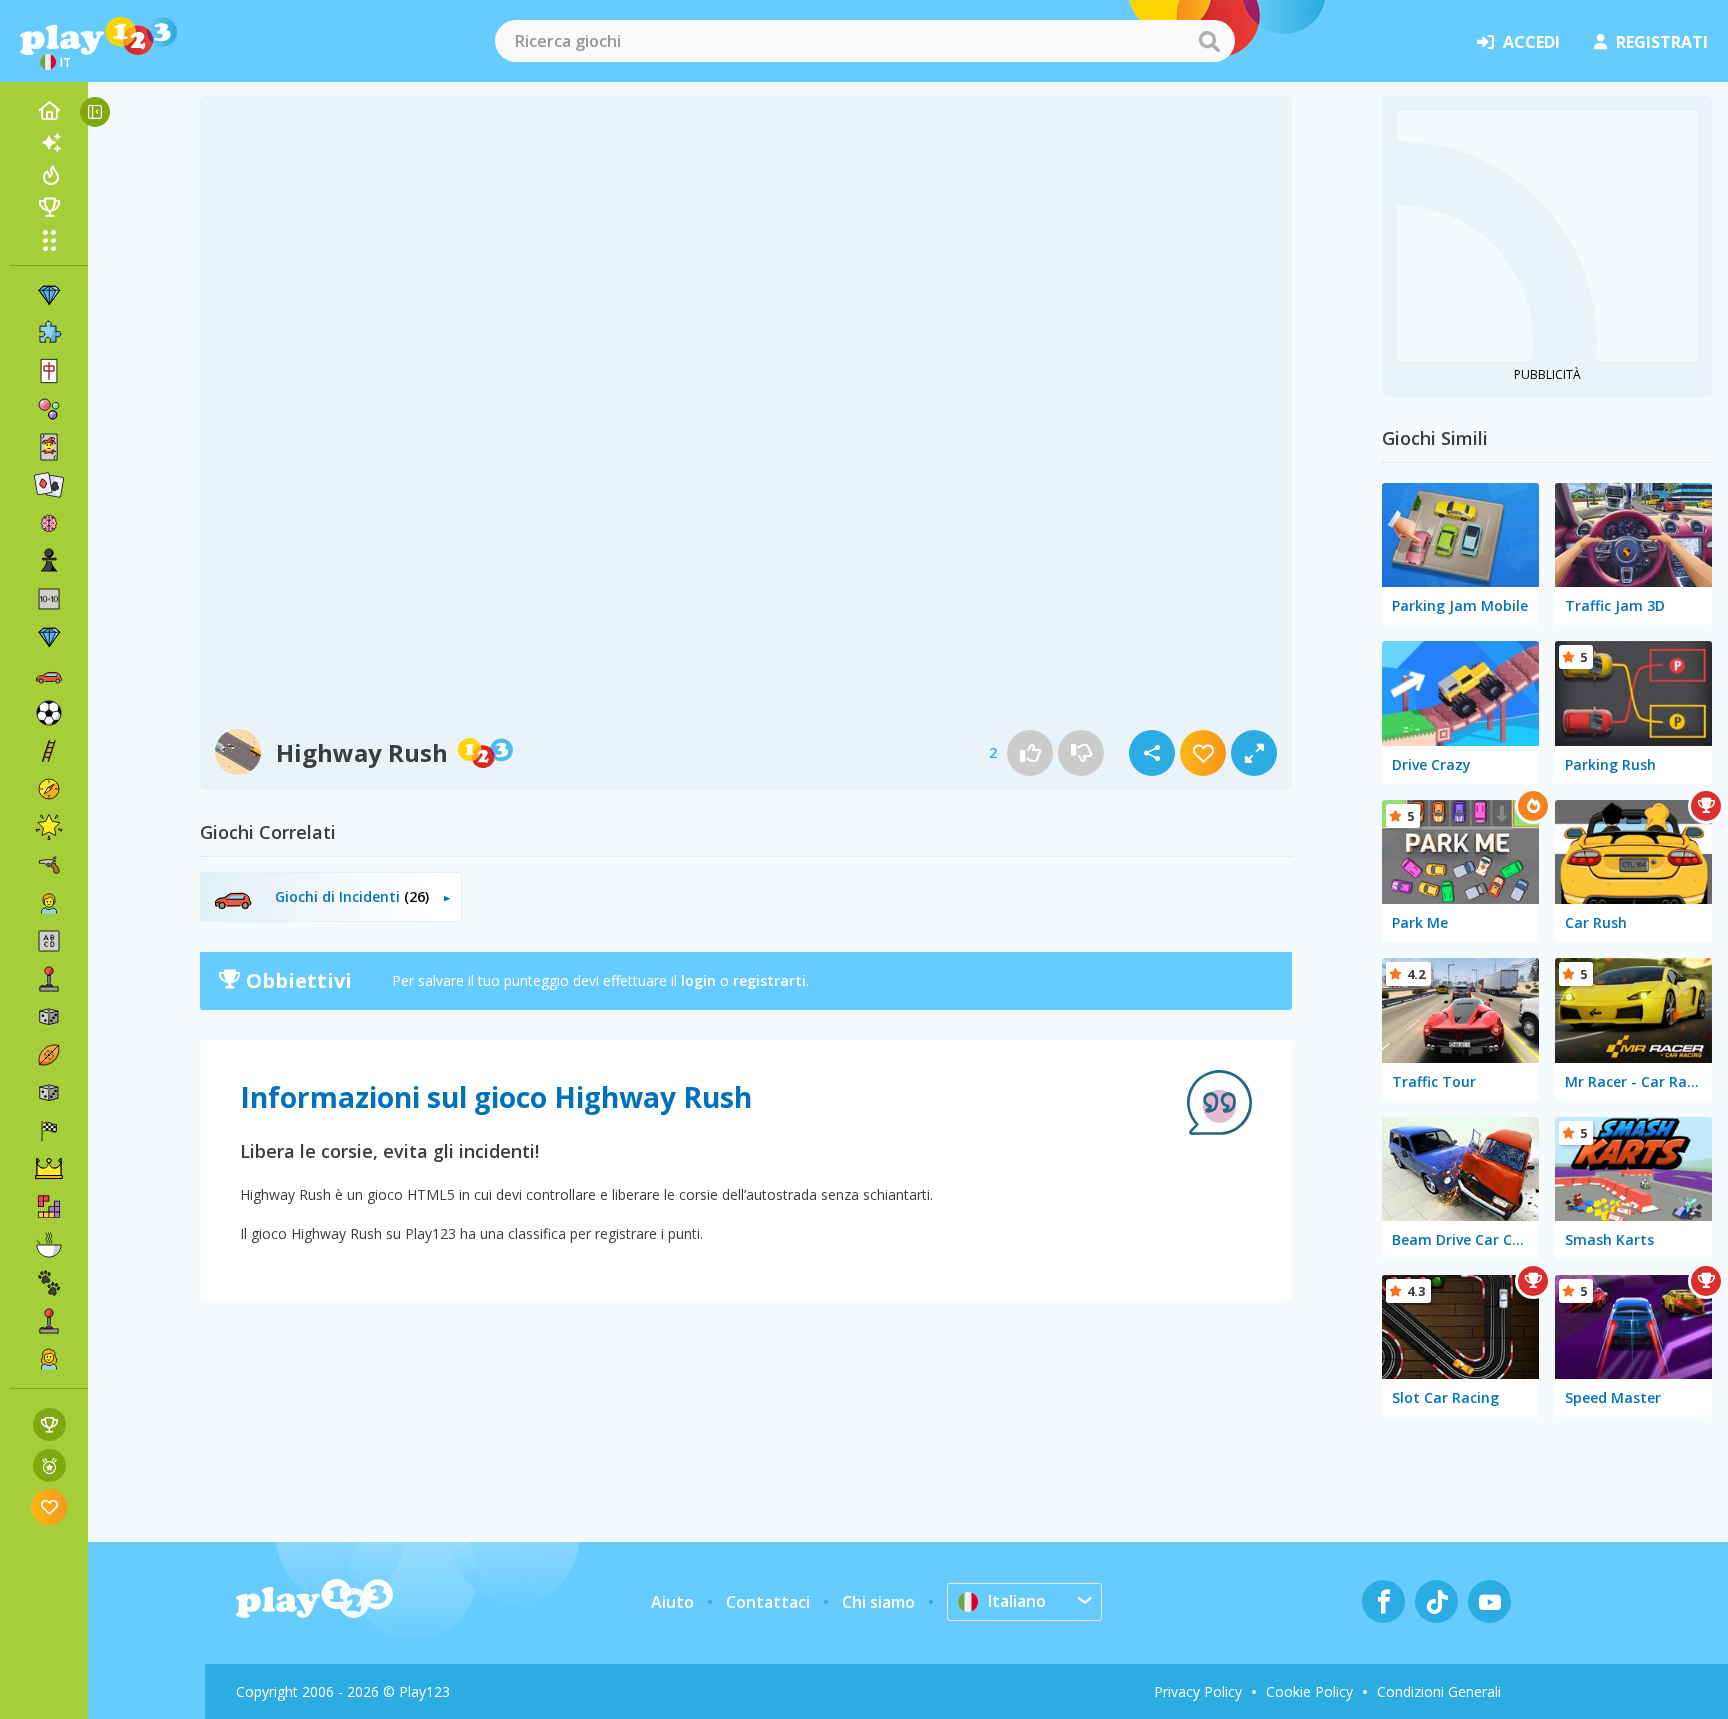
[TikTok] (1436, 1601)
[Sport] (49, 1055)
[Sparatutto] (49, 865)
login (698, 980)
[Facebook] (1383, 1601)
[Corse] (49, 1131)
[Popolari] (49, 175)
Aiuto (672, 1602)
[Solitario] (49, 485)
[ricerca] (1209, 41)
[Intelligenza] (49, 523)
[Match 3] (49, 295)
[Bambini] (49, 903)
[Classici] (49, 1093)
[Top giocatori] (49, 207)
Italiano (1017, 1601)
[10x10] (49, 599)
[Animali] (49, 1283)
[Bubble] (49, 409)
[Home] (49, 111)
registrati (1662, 42)
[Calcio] (49, 713)
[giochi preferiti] (49, 1506)
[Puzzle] (49, 333)
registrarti (769, 980)
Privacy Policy (1198, 1691)
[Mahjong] (49, 371)
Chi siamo (878, 1602)
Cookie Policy (1309, 1691)
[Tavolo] (49, 1017)
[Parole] (49, 941)
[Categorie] (49, 240)
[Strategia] (49, 1169)
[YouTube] (1489, 1601)
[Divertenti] (49, 827)
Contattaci (768, 1602)
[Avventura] (49, 789)
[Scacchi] (49, 561)
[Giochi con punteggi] (49, 1424)
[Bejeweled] (49, 637)
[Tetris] (49, 1207)
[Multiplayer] (49, 1321)
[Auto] (49, 675)
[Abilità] (49, 751)
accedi (1531, 42)
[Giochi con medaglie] (49, 1465)
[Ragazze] (49, 1359)
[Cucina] (49, 1245)
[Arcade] (49, 979)
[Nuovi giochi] (49, 143)
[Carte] (49, 447)
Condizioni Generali (1439, 1691)
